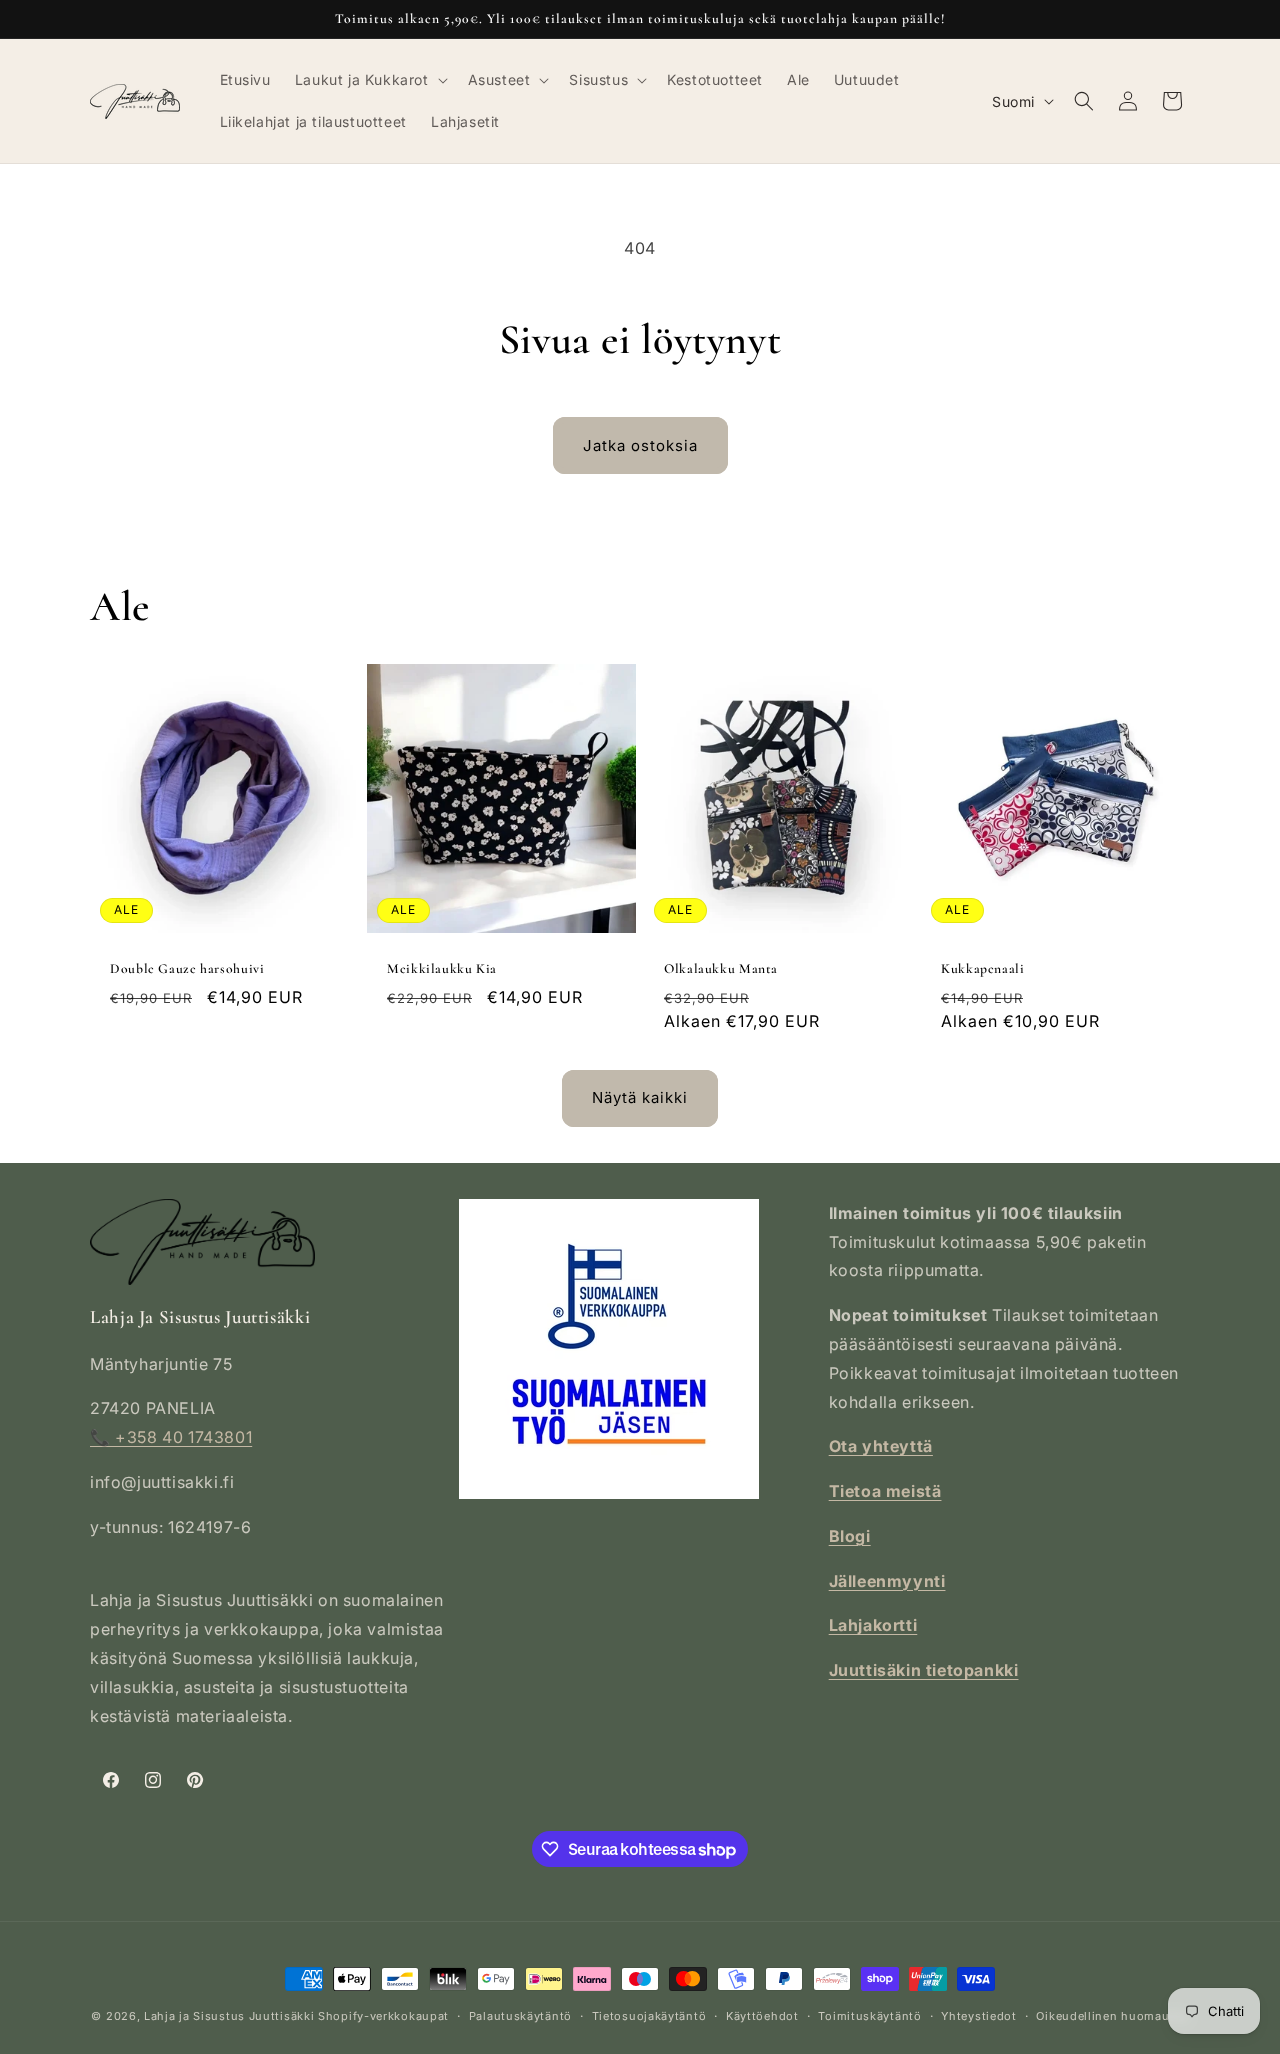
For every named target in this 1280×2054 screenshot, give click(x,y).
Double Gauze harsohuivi (187, 968)
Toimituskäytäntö (869, 2016)
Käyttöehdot (762, 2016)
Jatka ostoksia (640, 445)
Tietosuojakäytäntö (649, 2016)
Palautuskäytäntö (520, 2016)
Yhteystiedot (978, 2016)
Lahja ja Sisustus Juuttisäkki (229, 2016)
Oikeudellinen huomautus (1112, 2016)
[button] (369, 80)
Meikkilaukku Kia (442, 968)
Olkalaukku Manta (721, 968)
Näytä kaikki (640, 1097)
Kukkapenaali (983, 968)
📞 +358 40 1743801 (171, 1437)
